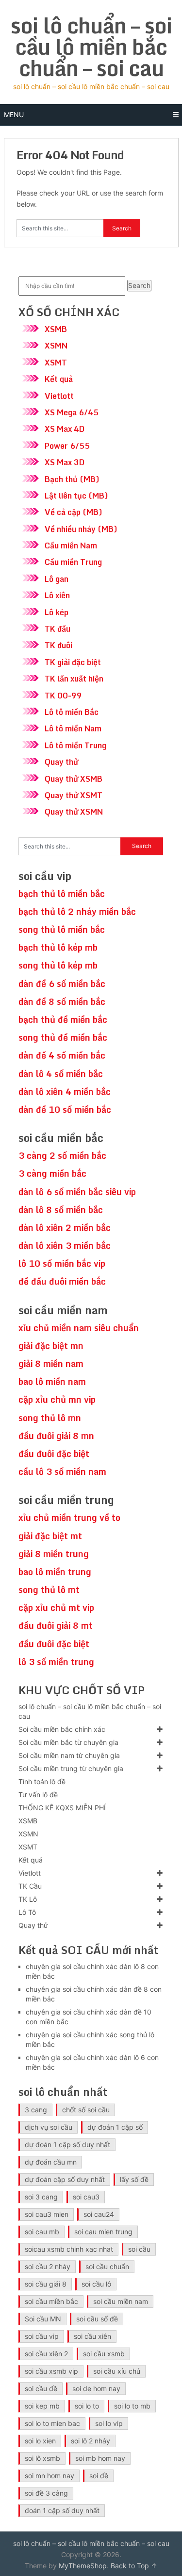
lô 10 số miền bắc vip (62, 1263)
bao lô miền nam (52, 1381)
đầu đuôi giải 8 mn (56, 1436)
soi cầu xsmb (104, 2354)
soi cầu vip (42, 2336)
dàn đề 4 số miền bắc (62, 1055)
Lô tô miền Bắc (72, 712)
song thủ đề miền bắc (63, 1037)
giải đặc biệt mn (51, 1346)
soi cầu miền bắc (51, 2301)
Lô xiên (57, 595)
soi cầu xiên (92, 2336)
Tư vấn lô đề (38, 1795)
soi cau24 (99, 2214)
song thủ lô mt (49, 1590)
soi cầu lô (96, 2284)
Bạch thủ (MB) (72, 479)
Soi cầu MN (43, 2319)
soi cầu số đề (97, 2319)
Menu (14, 114)
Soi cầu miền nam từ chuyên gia (69, 1755)
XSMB (56, 329)
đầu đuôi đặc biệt (54, 1454)
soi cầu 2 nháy (48, 2266)
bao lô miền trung (55, 1572)
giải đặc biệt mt (50, 1536)
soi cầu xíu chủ (117, 2371)
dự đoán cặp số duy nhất (65, 2179)
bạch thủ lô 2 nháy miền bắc (77, 911)
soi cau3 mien (47, 2214)
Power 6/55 (67, 446)
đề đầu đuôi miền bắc (62, 1281)
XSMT (56, 363)
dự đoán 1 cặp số (115, 2127)
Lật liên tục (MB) (76, 496)
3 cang (36, 2110)
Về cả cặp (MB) (74, 512)
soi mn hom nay (50, 2476)
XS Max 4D (65, 429)
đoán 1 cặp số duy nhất (62, 2510)
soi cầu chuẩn (107, 2266)
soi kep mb (42, 2406)
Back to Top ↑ (134, 2566)
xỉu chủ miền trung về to (69, 1517)
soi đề (99, 2476)
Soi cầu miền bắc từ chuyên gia (68, 1742)
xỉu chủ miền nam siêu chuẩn (79, 1328)
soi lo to (87, 2406)
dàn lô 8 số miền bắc (61, 1210)
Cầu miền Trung (73, 562)
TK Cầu (30, 1886)
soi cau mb (42, 2232)
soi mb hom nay (100, 2458)
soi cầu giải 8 (46, 2284)
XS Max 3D (65, 462)
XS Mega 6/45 (72, 412)
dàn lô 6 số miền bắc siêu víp (77, 1192)
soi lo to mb (132, 2406)
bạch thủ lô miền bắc (62, 894)
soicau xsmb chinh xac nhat (69, 2249)
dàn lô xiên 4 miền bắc (65, 1091)
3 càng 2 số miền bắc (62, 1155)
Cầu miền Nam (71, 546)
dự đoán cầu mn (51, 2162)
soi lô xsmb (42, 2458)
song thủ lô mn (50, 1418)
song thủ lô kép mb (58, 965)
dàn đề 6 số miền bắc (62, 984)
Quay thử (61, 762)
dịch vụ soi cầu (49, 2127)
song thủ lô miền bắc (62, 929)
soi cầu (139, 2249)
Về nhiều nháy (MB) (81, 529)
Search (139, 285)
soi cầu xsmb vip (51, 2371)
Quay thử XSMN (74, 812)
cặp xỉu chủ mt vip (56, 1607)
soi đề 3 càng (46, 2493)
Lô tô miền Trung (75, 745)
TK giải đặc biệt (73, 662)
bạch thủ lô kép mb (58, 947)
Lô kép (57, 612)
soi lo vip (109, 2423)
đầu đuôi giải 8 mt (56, 1625)
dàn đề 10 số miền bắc (65, 1109)
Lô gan (57, 579)
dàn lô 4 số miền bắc (61, 1074)
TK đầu (58, 629)
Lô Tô (27, 1912)
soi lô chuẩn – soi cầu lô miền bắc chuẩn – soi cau (91, 46)
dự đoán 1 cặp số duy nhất (67, 2144)
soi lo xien (40, 2441)
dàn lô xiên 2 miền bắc (65, 1227)
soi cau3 (86, 2197)
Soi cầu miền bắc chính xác (62, 1729)
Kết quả (59, 379)
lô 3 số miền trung (56, 1662)
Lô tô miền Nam (73, 728)
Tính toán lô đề (42, 1781)
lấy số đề (134, 2179)
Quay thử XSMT (74, 795)
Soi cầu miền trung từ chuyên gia (71, 1768)
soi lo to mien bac (52, 2423)
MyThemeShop (83, 2566)
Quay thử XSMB (74, 779)
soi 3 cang (41, 2197)
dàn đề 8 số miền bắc (62, 1001)
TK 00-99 (63, 696)
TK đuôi (58, 645)
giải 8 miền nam (51, 1364)
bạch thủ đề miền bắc (63, 1019)
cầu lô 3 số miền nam (62, 1471)
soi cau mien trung (103, 2232)
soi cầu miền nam (121, 2301)
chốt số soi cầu (86, 2110)
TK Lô (28, 1899)
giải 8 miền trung (54, 1554)
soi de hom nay (96, 2388)
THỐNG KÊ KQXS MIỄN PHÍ (62, 1808)
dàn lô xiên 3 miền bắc (65, 1245)
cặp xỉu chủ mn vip (57, 1399)
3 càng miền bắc (52, 1173)
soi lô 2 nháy (91, 2441)
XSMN (56, 346)
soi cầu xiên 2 (46, 2354)
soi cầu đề (41, 2388)
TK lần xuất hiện (74, 679)
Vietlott (59, 396)
